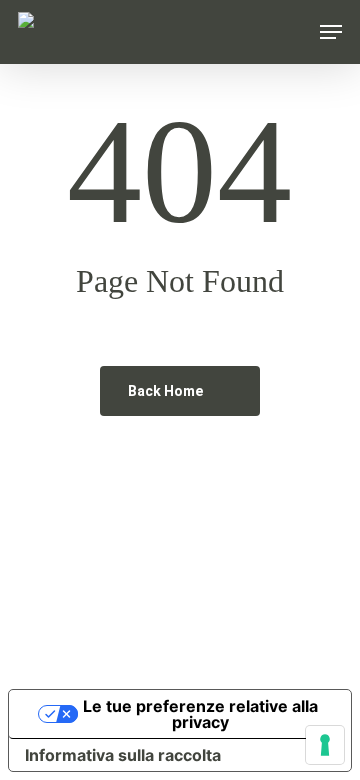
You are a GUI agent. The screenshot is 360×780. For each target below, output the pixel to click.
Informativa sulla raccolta (123, 755)
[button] (331, 32)
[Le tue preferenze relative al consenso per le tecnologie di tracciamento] (325, 745)
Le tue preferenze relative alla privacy (200, 714)
